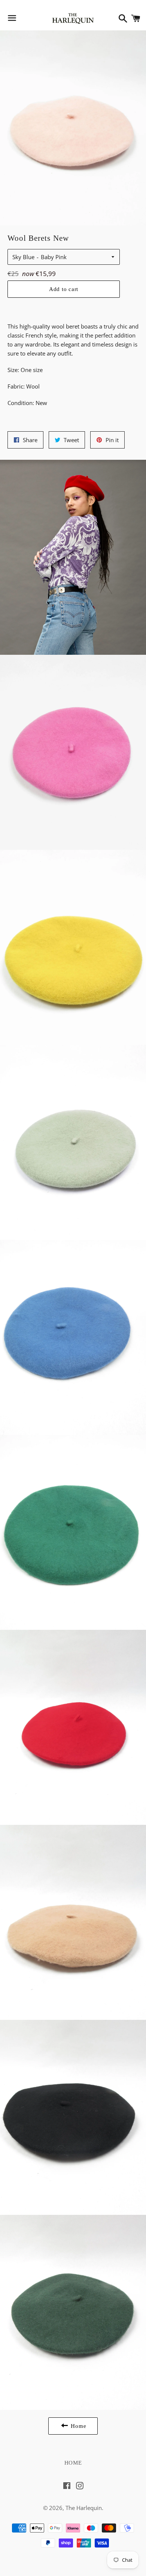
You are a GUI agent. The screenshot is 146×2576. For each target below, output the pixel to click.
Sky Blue (23, 257)
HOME (73, 2463)
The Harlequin (84, 2508)
